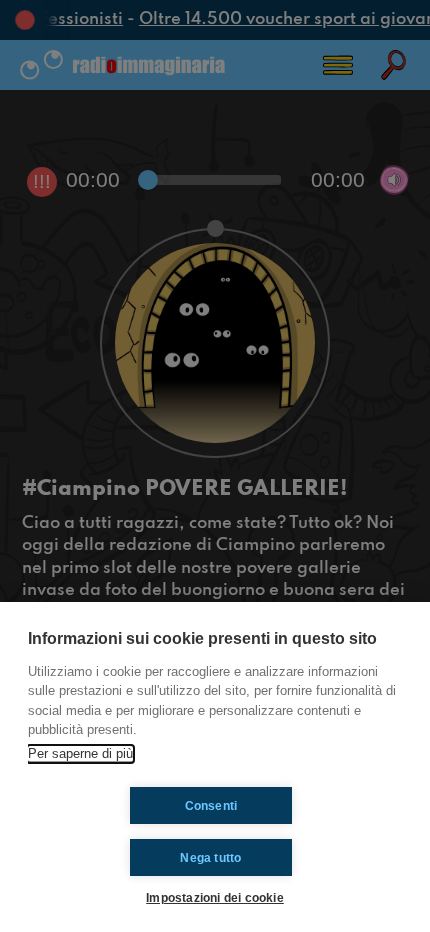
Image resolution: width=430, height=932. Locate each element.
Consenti (211, 806)
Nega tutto (210, 858)
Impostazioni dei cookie (215, 897)
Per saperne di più (80, 753)
